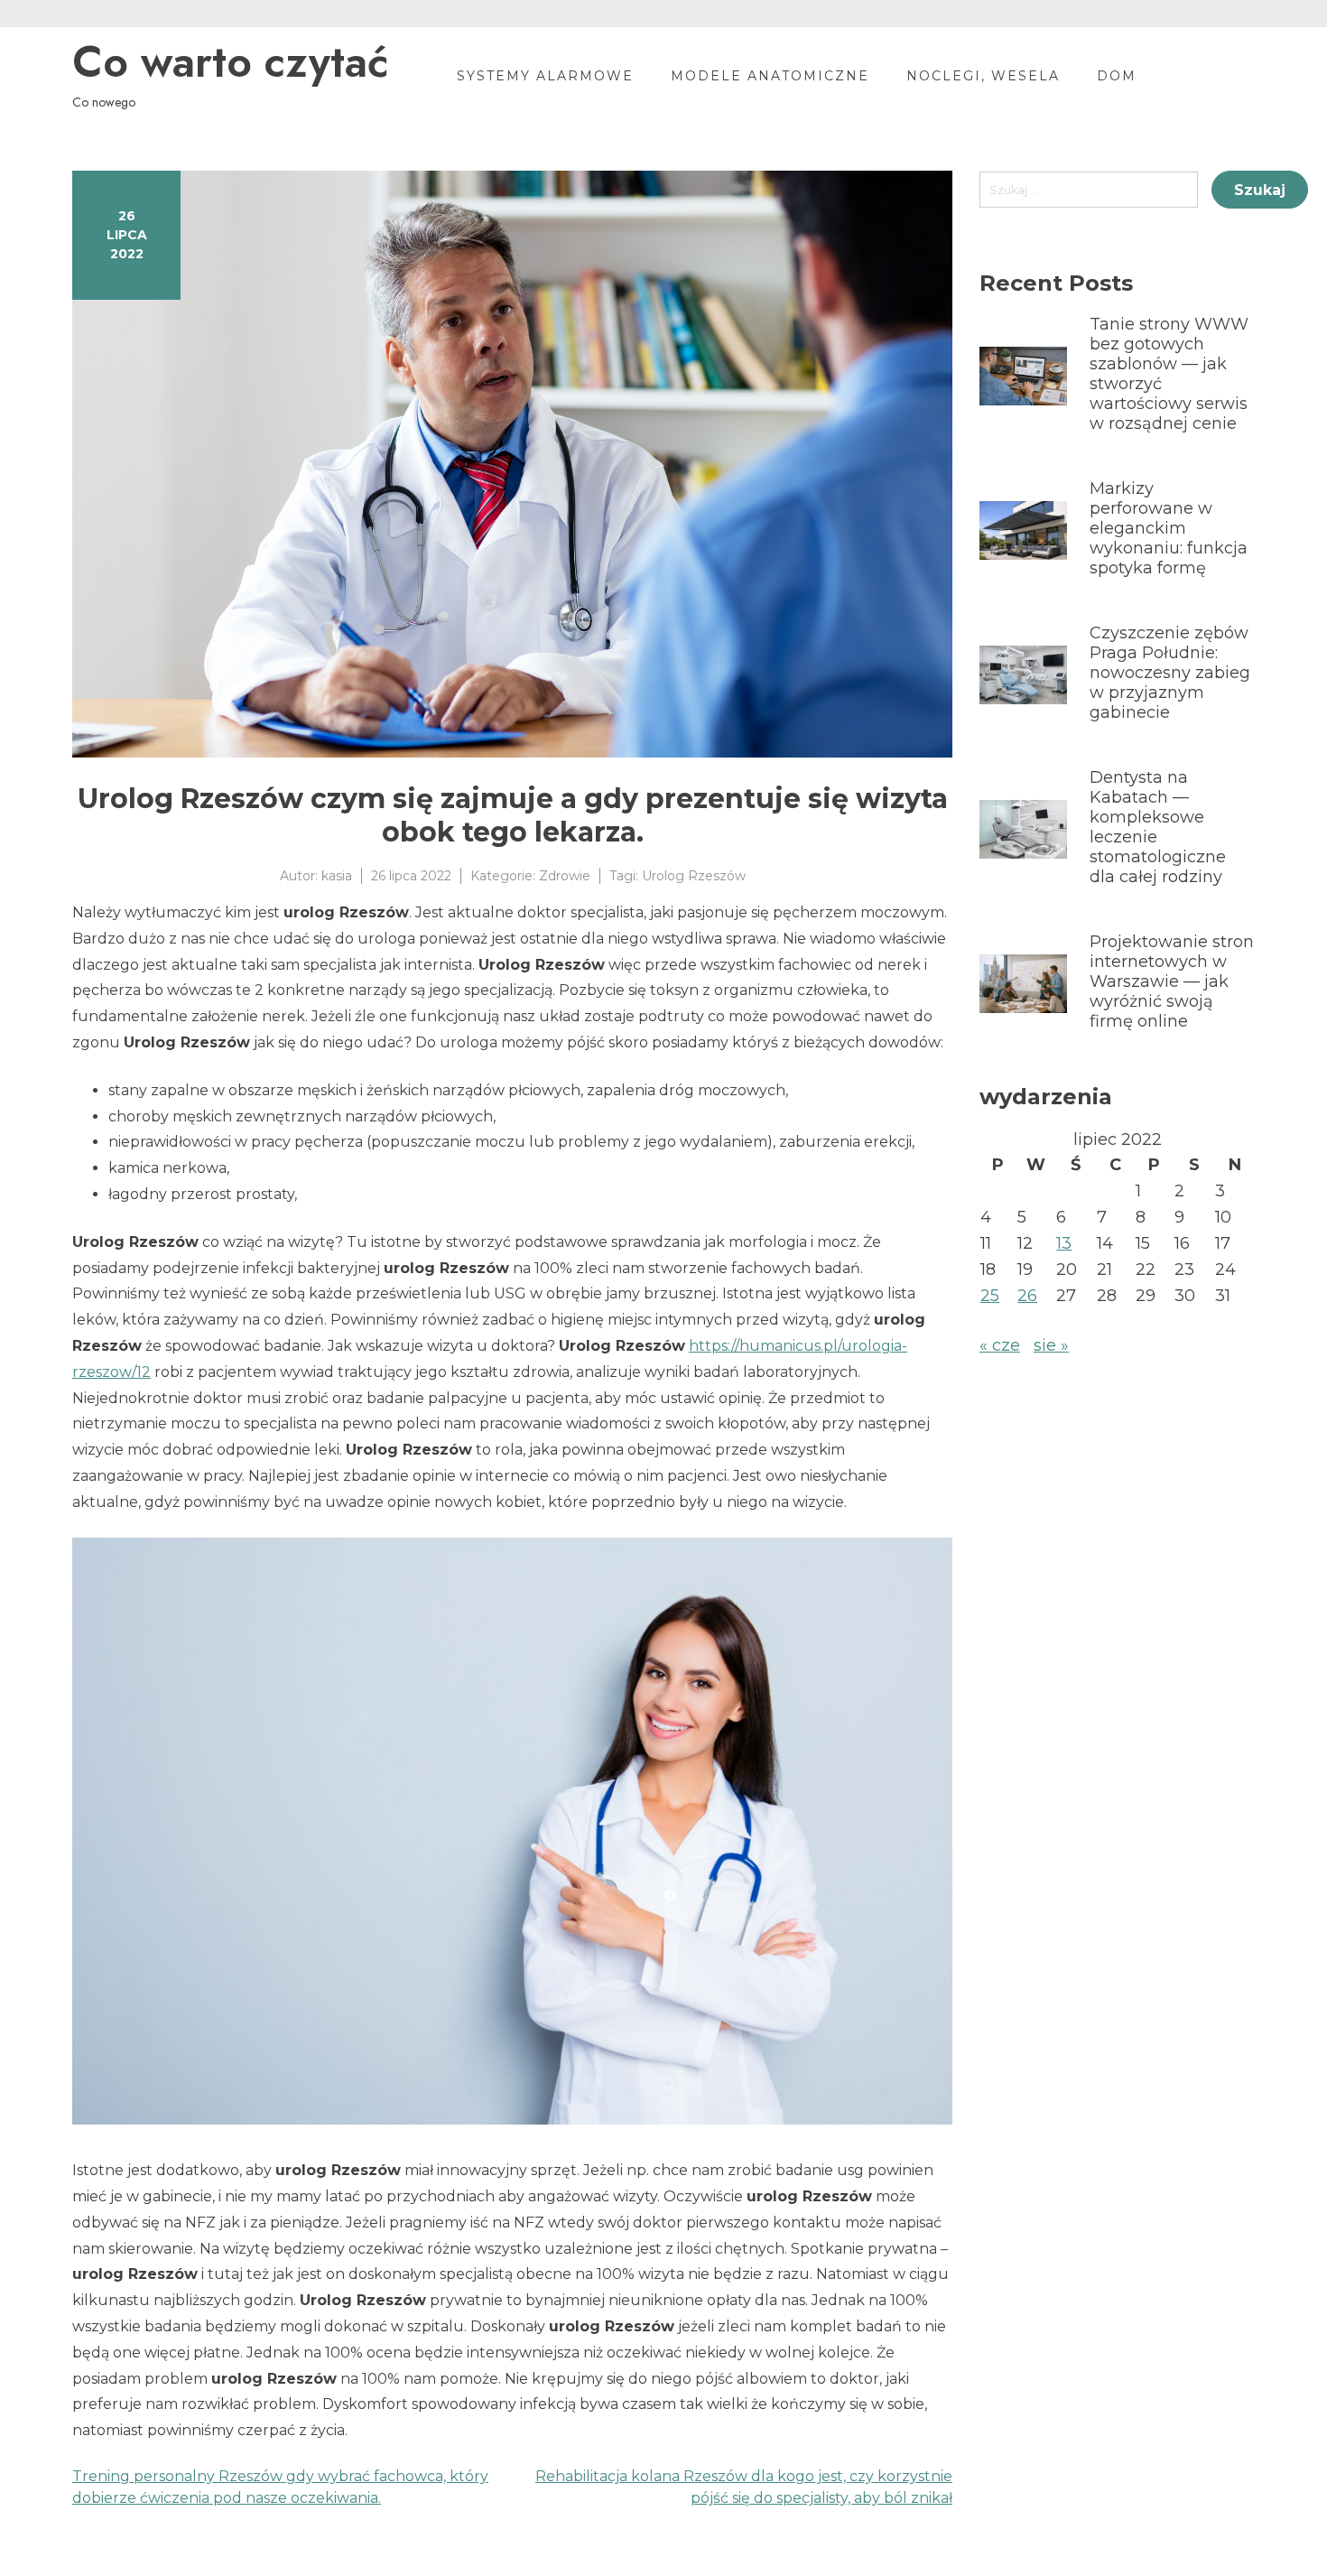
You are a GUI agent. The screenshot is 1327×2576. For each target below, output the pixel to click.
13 (1064, 1243)
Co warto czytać (230, 62)
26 (1027, 1296)
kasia (337, 876)
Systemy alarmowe (545, 76)
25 (990, 1296)
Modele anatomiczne (770, 76)
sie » (1051, 1345)
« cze (1000, 1345)
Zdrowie (565, 876)
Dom (1117, 76)
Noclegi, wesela (983, 76)
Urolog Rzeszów (694, 876)
